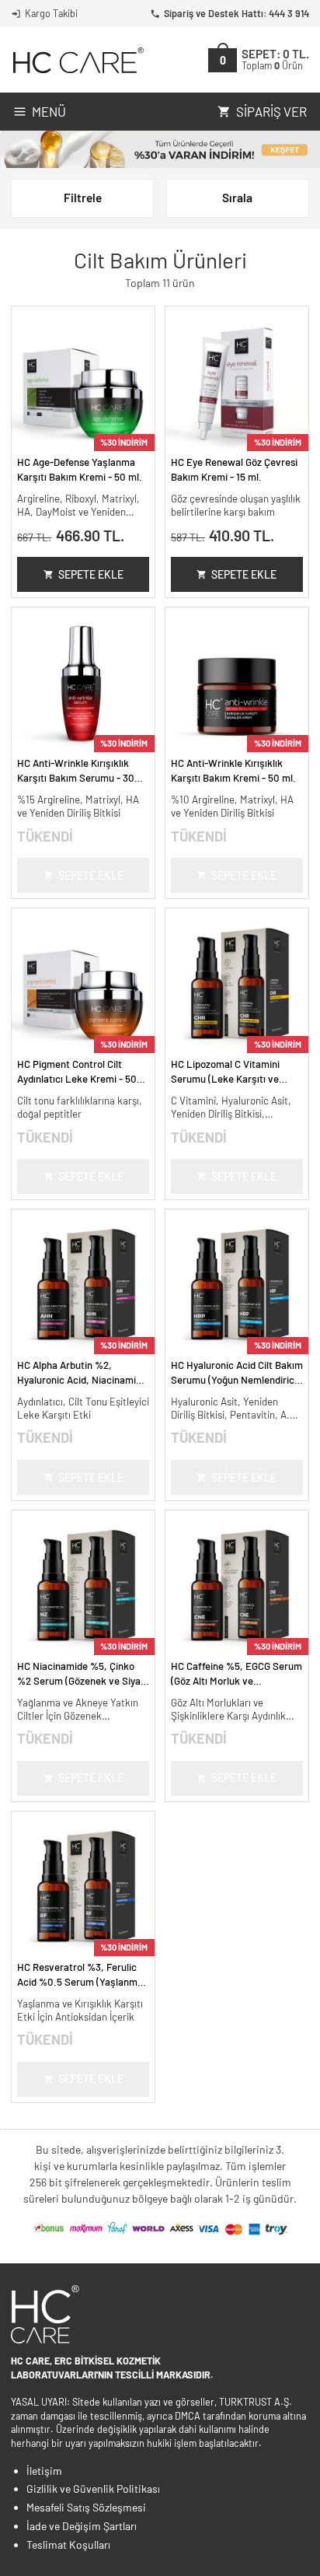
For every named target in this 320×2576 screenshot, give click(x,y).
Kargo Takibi (51, 13)
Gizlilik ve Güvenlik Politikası (93, 2488)
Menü (49, 111)
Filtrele (83, 198)
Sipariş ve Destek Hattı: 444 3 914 (237, 13)
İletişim (44, 2471)
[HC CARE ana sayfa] (77, 60)
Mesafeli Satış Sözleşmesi (86, 2507)
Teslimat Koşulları (68, 2544)
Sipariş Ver (271, 111)
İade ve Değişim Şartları (82, 2526)
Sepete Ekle (91, 574)
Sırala (237, 198)
